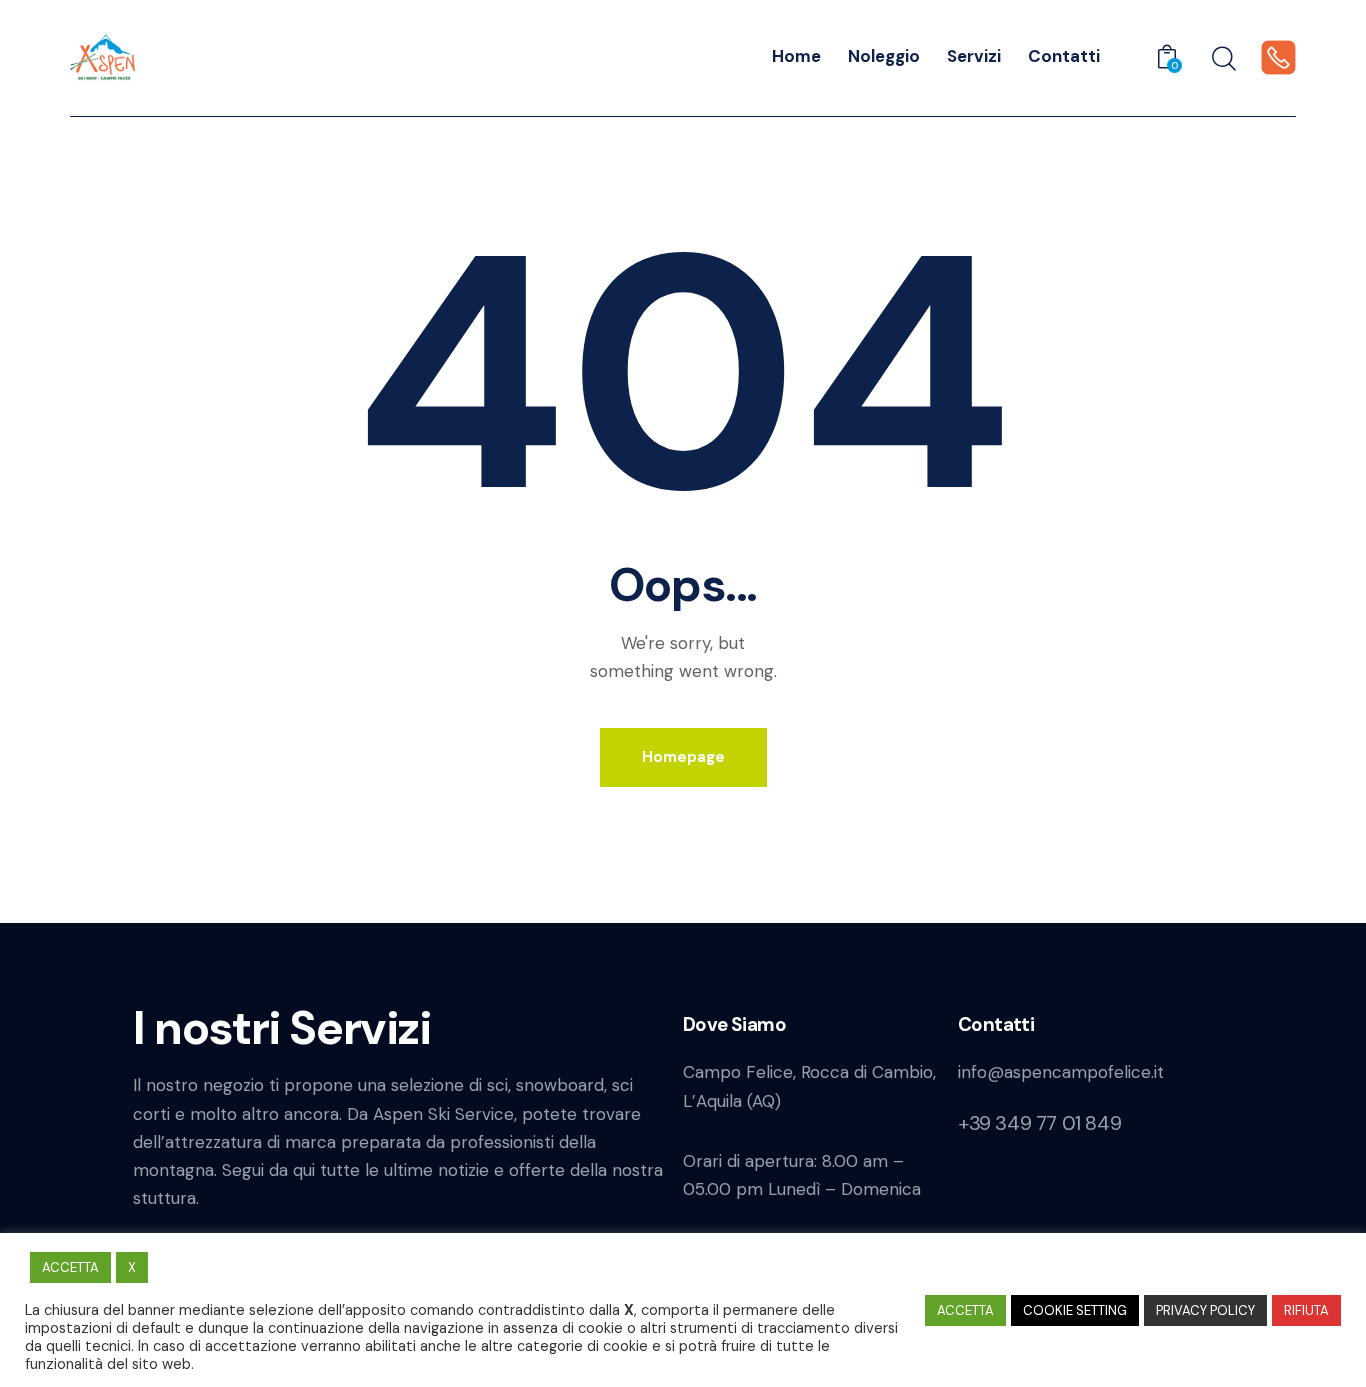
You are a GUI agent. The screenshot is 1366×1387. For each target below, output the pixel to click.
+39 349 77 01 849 (1039, 1123)
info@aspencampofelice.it (1061, 1072)
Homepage (683, 757)
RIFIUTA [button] (1306, 1310)
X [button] (132, 1267)
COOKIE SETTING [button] (1075, 1310)
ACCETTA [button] (70, 1267)
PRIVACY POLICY (1205, 1310)
